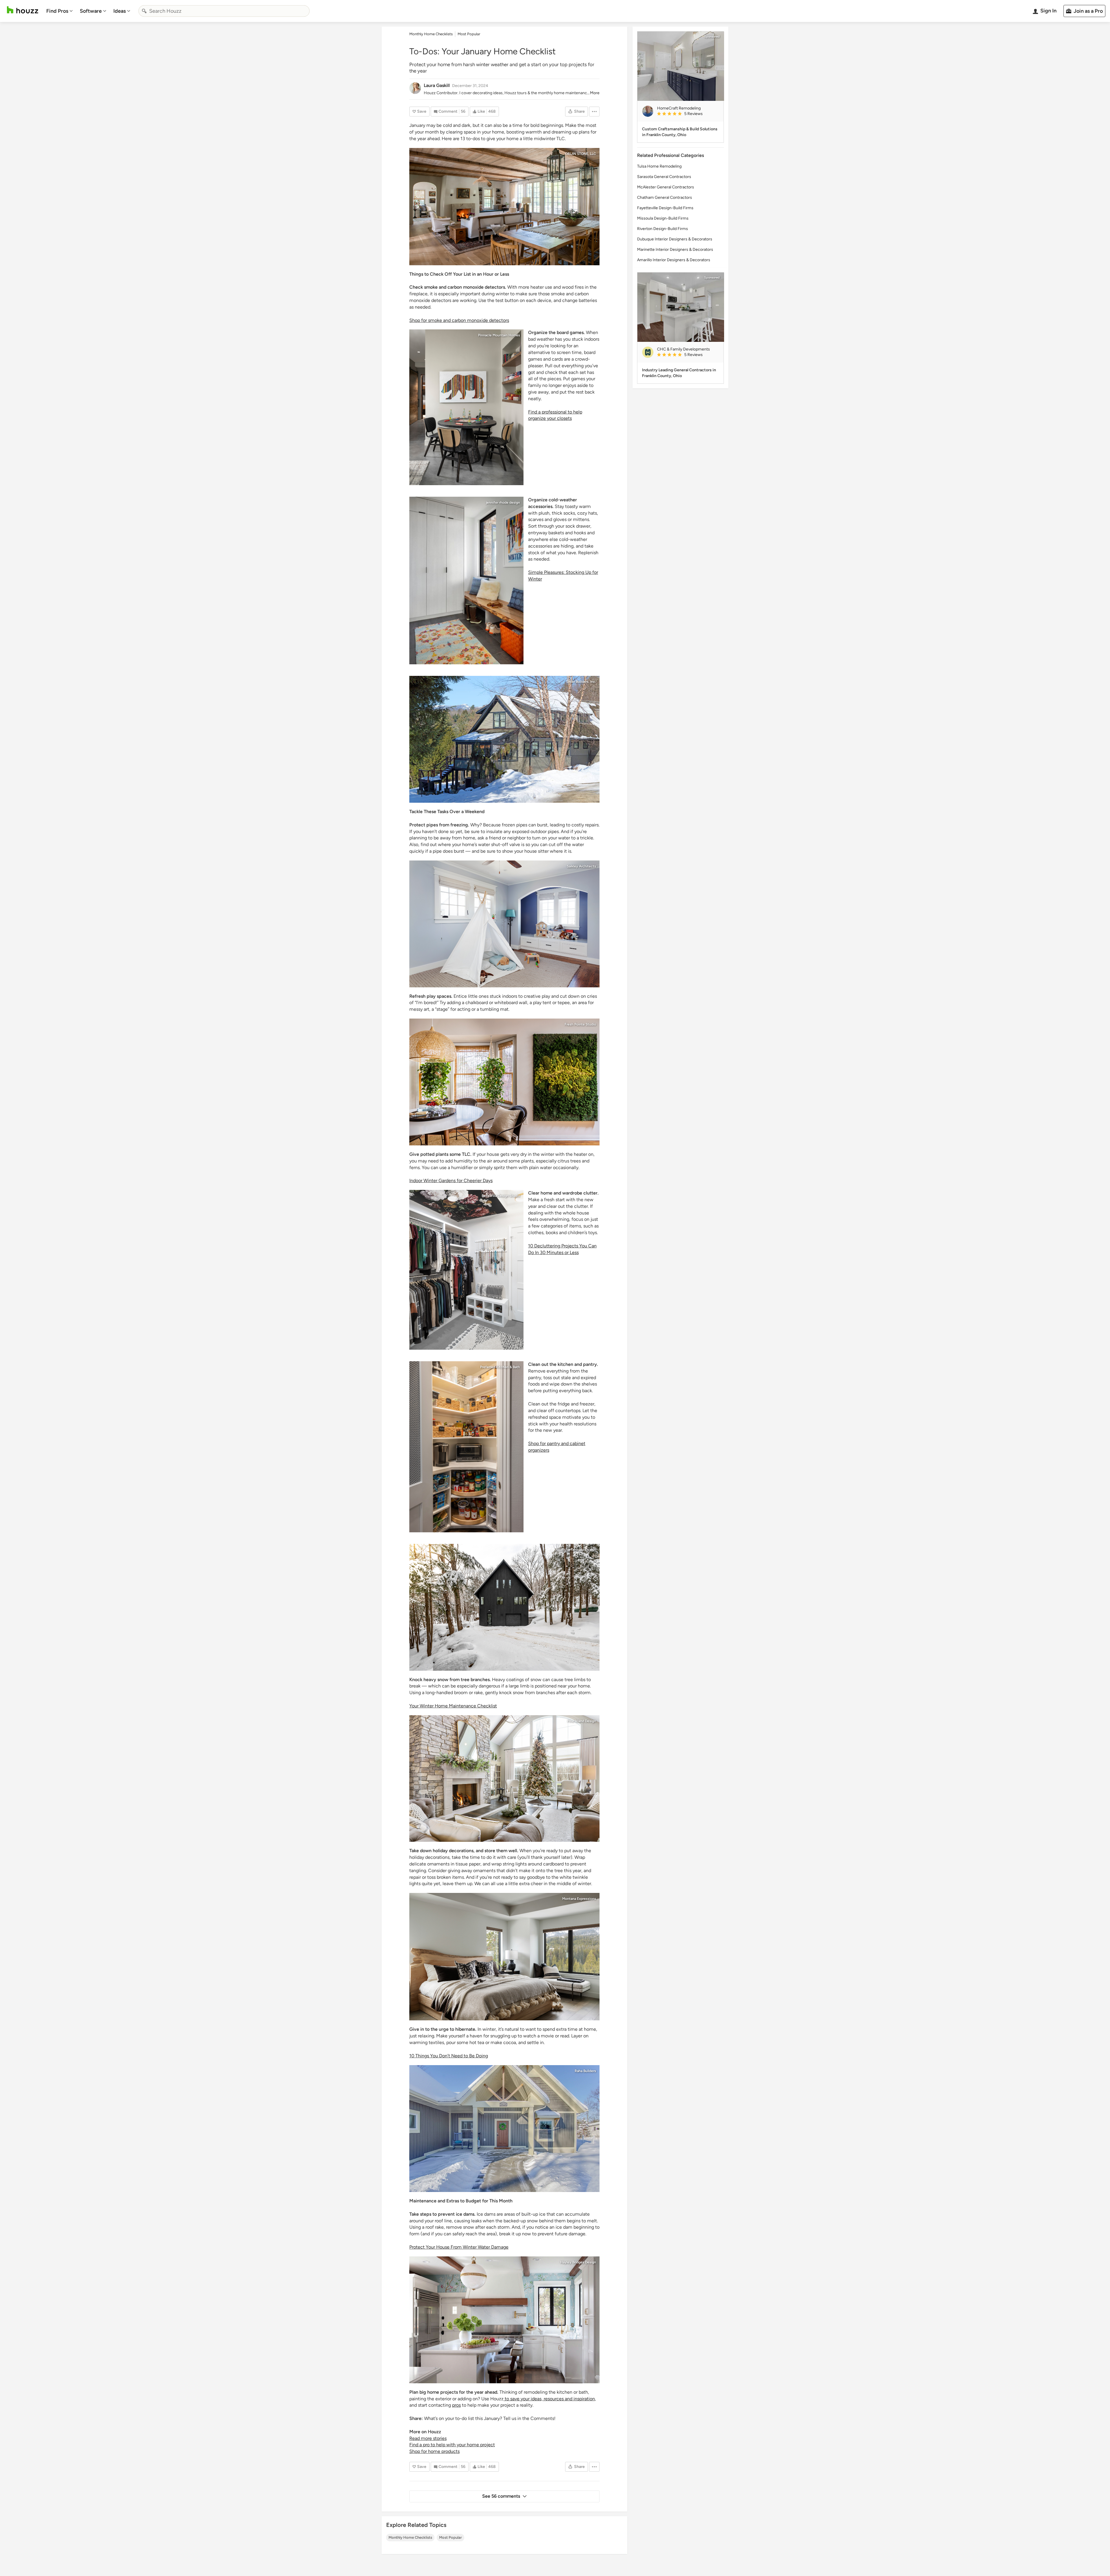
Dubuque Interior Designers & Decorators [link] (675, 239)
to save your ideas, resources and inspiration (549, 2399)
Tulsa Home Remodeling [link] (659, 166)
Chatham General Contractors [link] (665, 197)
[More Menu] (594, 112)
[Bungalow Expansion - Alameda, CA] (504, 924)
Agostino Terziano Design (576, 1550)
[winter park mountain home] (466, 581)
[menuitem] (60, 11)
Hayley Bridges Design (578, 2262)
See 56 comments (501, 2496)
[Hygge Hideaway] (504, 1957)
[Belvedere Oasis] (504, 1082)
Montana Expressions (579, 1899)
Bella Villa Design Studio (501, 1196)
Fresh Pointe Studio (580, 1024)
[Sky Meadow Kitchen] (466, 1447)
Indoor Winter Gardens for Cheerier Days (451, 1181)
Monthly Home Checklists (410, 2537)
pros (456, 2405)
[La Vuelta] (504, 2320)
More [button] (595, 93)
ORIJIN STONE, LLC (581, 154)
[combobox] (224, 11)
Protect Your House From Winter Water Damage (459, 2247)
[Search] (144, 11)
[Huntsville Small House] (504, 1607)
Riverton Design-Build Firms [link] (663, 229)
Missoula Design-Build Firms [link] (663, 218)
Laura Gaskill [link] (437, 85)
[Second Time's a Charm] (504, 739)
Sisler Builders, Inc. (581, 682)
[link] (688, 114)
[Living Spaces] (504, 1778)
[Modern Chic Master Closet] (466, 1270)
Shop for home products (434, 2451)
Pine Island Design (582, 1721)
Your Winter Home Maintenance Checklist (453, 1706)
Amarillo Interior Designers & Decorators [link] (674, 260)
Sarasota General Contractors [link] (664, 177)
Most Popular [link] (469, 34)
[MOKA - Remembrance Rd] (504, 2129)
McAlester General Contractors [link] (666, 187)
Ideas (120, 11)
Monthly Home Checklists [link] (431, 34)
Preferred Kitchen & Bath (500, 1367)
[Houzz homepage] (23, 10)
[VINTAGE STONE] (504, 207)
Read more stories (428, 2438)
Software (91, 11)
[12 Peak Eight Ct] (466, 407)
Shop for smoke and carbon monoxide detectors (459, 320)
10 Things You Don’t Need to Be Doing (449, 2056)
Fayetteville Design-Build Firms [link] (665, 208)
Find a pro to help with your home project (452, 2445)
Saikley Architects (581, 866)
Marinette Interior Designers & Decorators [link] (675, 250)
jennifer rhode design (503, 502)
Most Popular (451, 2537)
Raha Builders (585, 2071)
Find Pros (57, 11)
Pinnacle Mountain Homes (499, 335)
